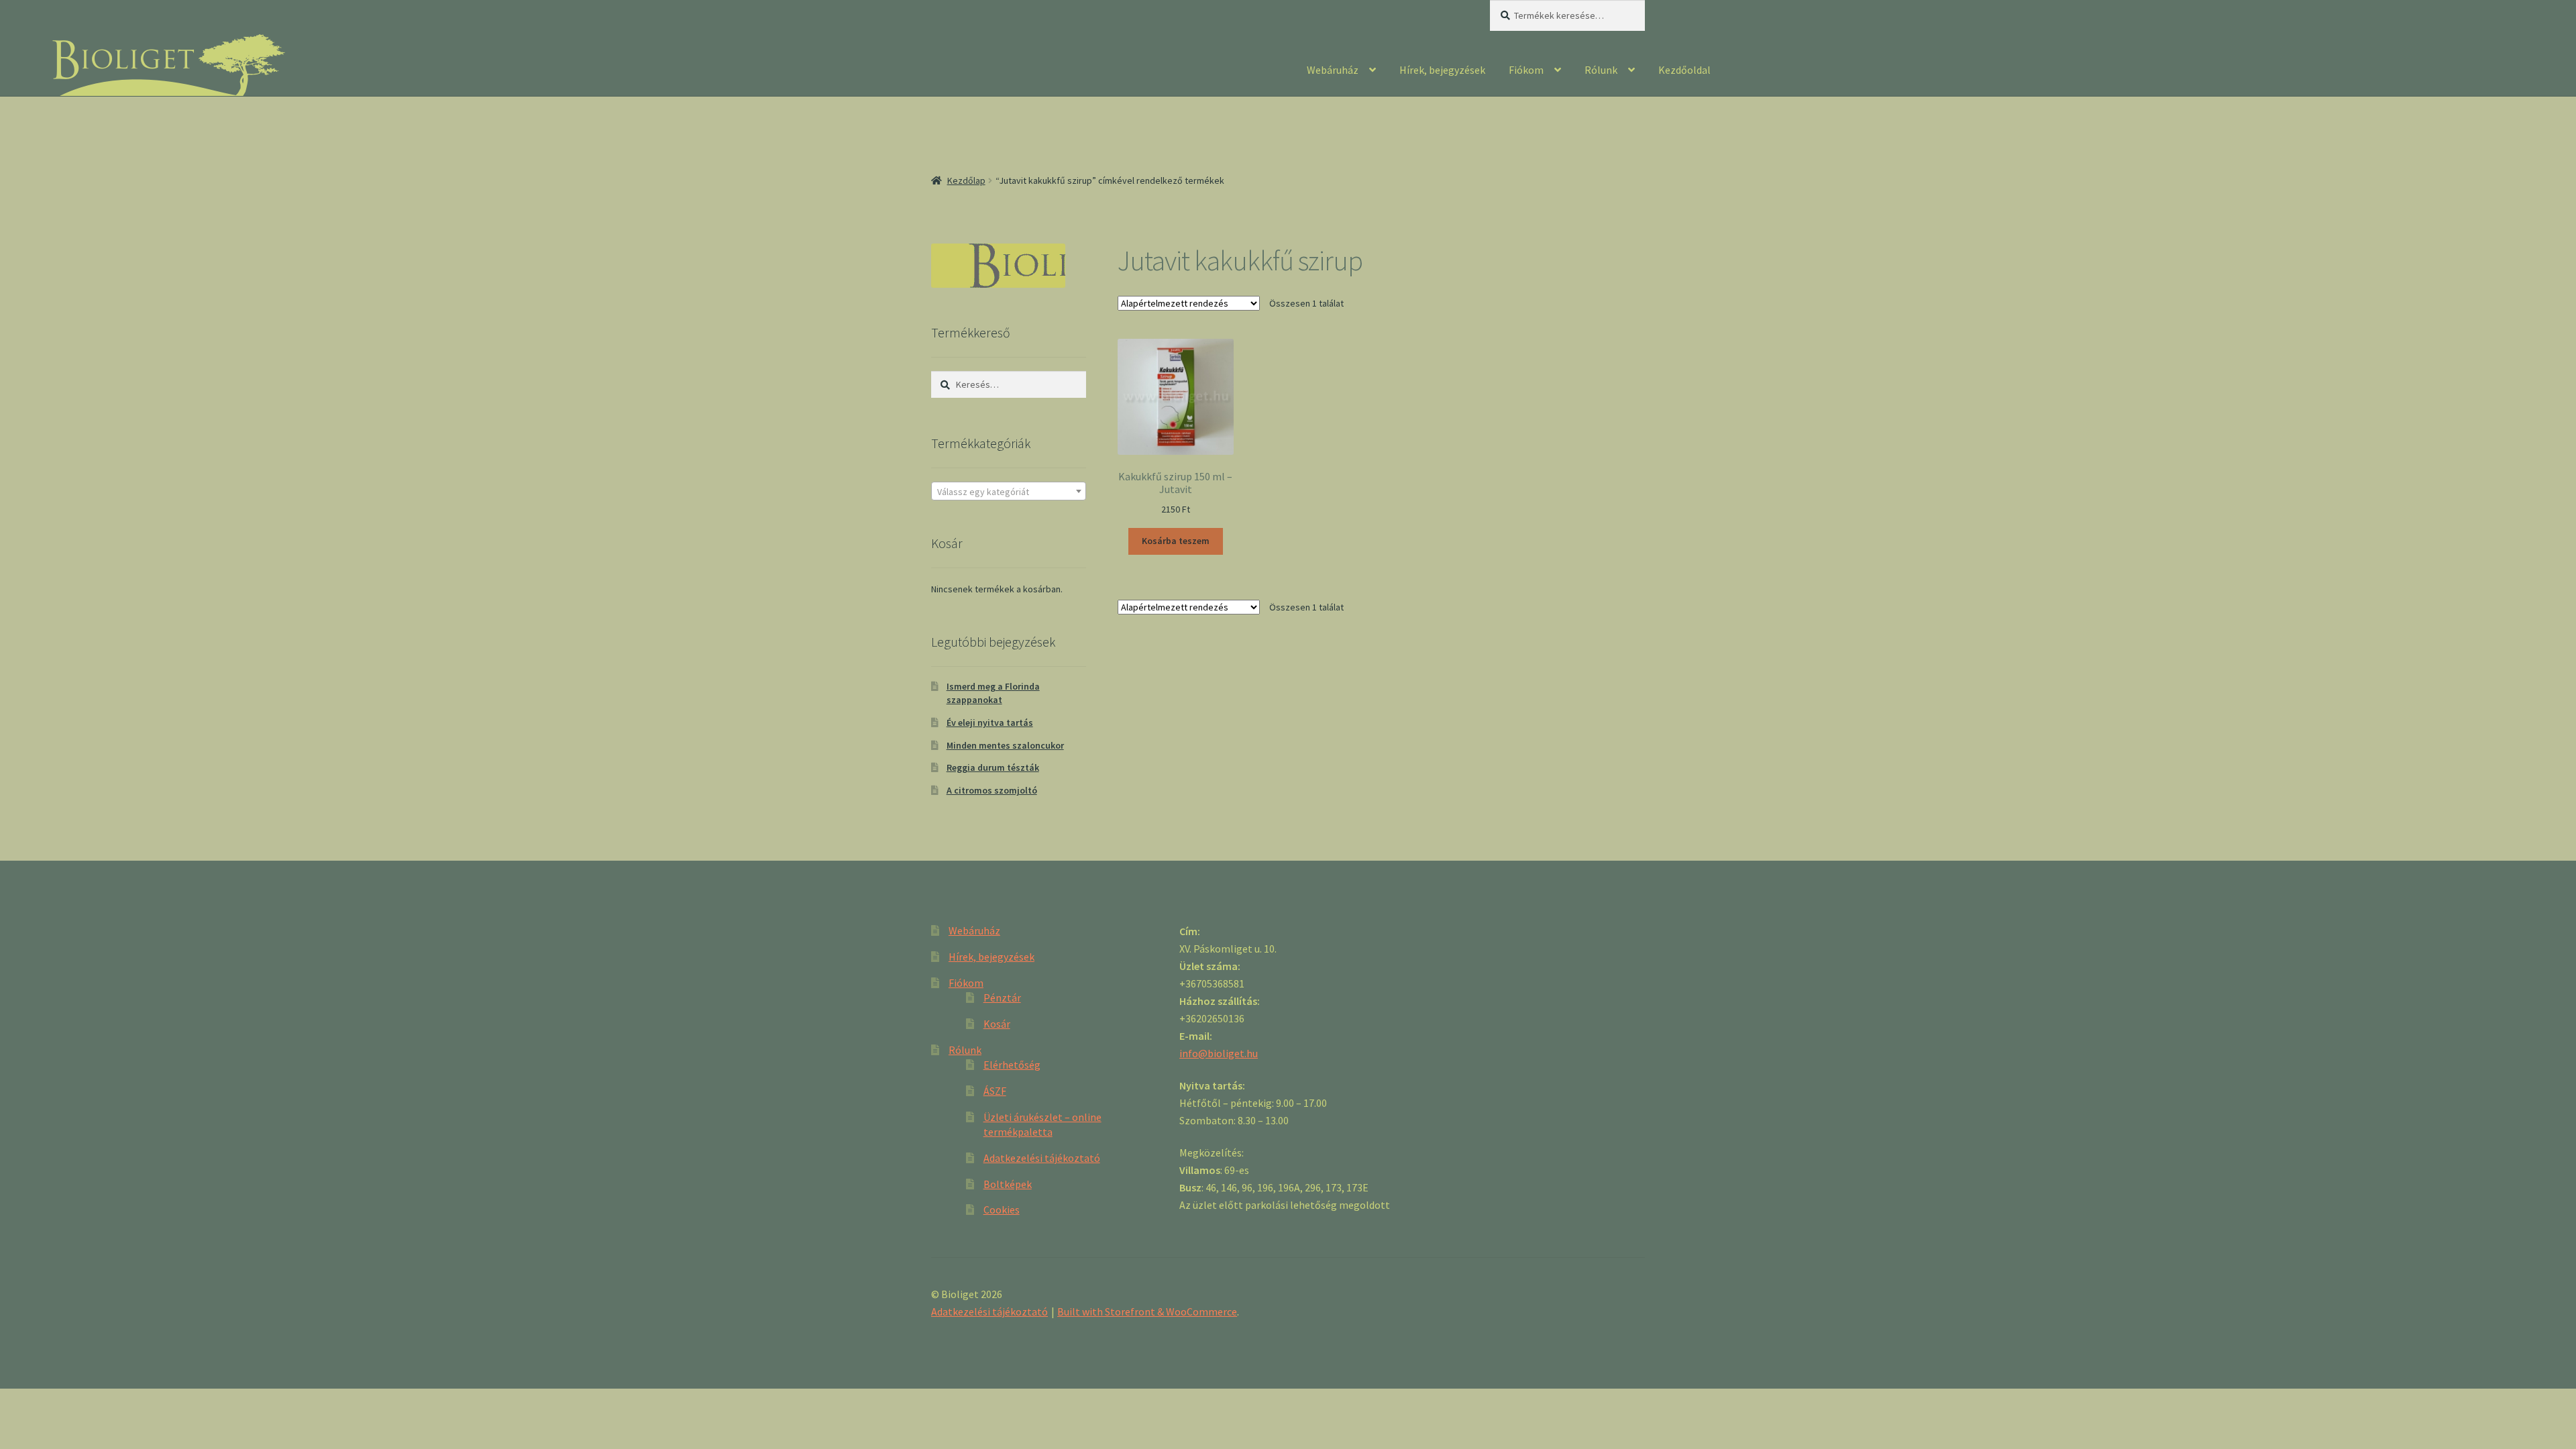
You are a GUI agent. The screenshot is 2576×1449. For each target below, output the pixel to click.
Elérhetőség (1012, 1065)
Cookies (1002, 1210)
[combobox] (1009, 491)
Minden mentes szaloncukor (1005, 745)
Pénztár (1002, 998)
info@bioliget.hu (1219, 1053)
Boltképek (1008, 1184)
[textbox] (1009, 492)
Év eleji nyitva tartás (990, 722)
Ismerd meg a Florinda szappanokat (993, 693)
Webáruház (1333, 70)
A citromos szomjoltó (992, 790)
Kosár (997, 1024)
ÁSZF (995, 1091)
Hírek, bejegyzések (1442, 70)
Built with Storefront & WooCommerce (1147, 1311)
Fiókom (1526, 70)
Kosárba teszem (1176, 541)
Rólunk (1601, 70)
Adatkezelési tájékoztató (1042, 1158)
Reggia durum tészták (993, 767)
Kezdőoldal (1684, 70)
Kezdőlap (966, 180)
